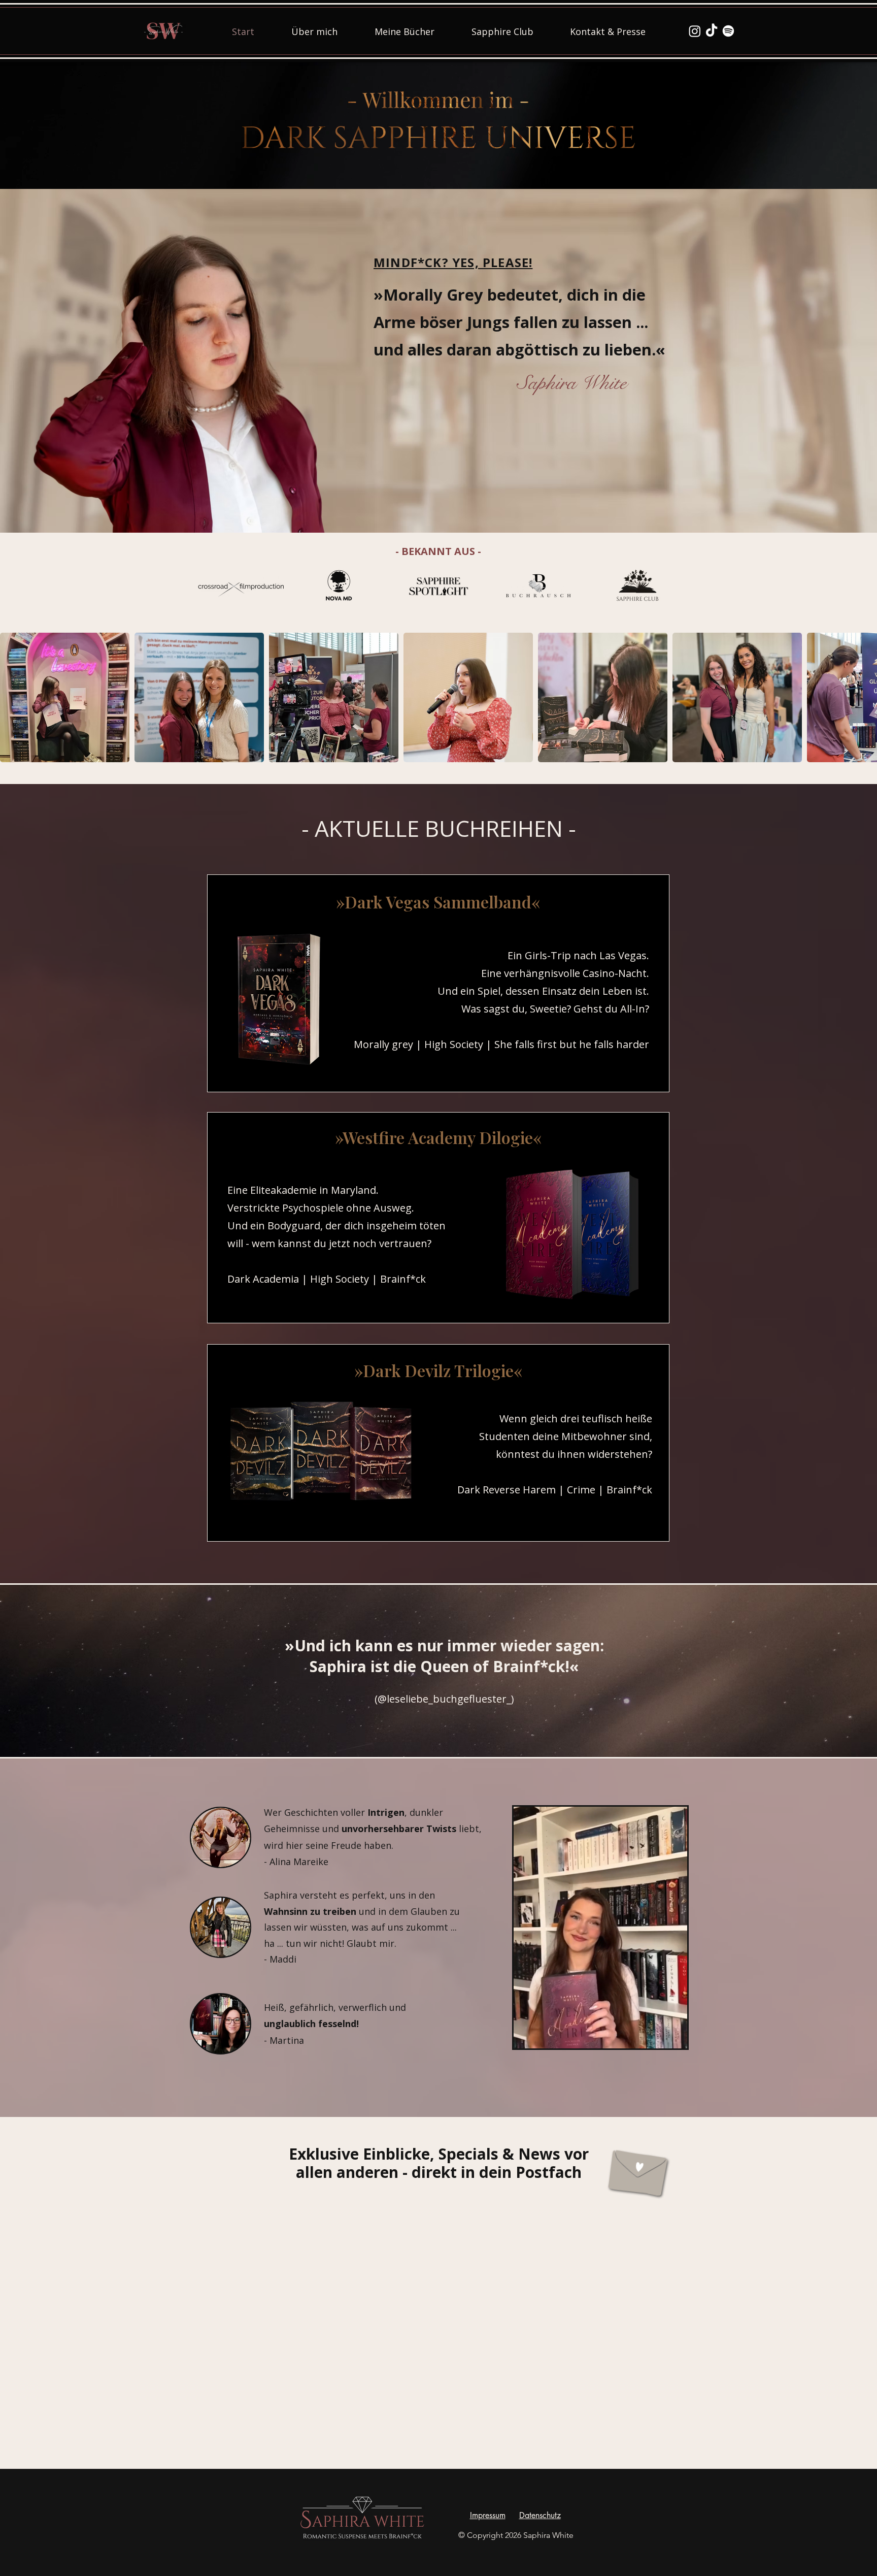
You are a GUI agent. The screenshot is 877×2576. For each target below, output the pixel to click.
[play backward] (13, 697)
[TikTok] (712, 31)
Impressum (488, 2515)
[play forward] (864, 697)
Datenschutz (540, 2515)
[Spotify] (728, 31)
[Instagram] (695, 31)
